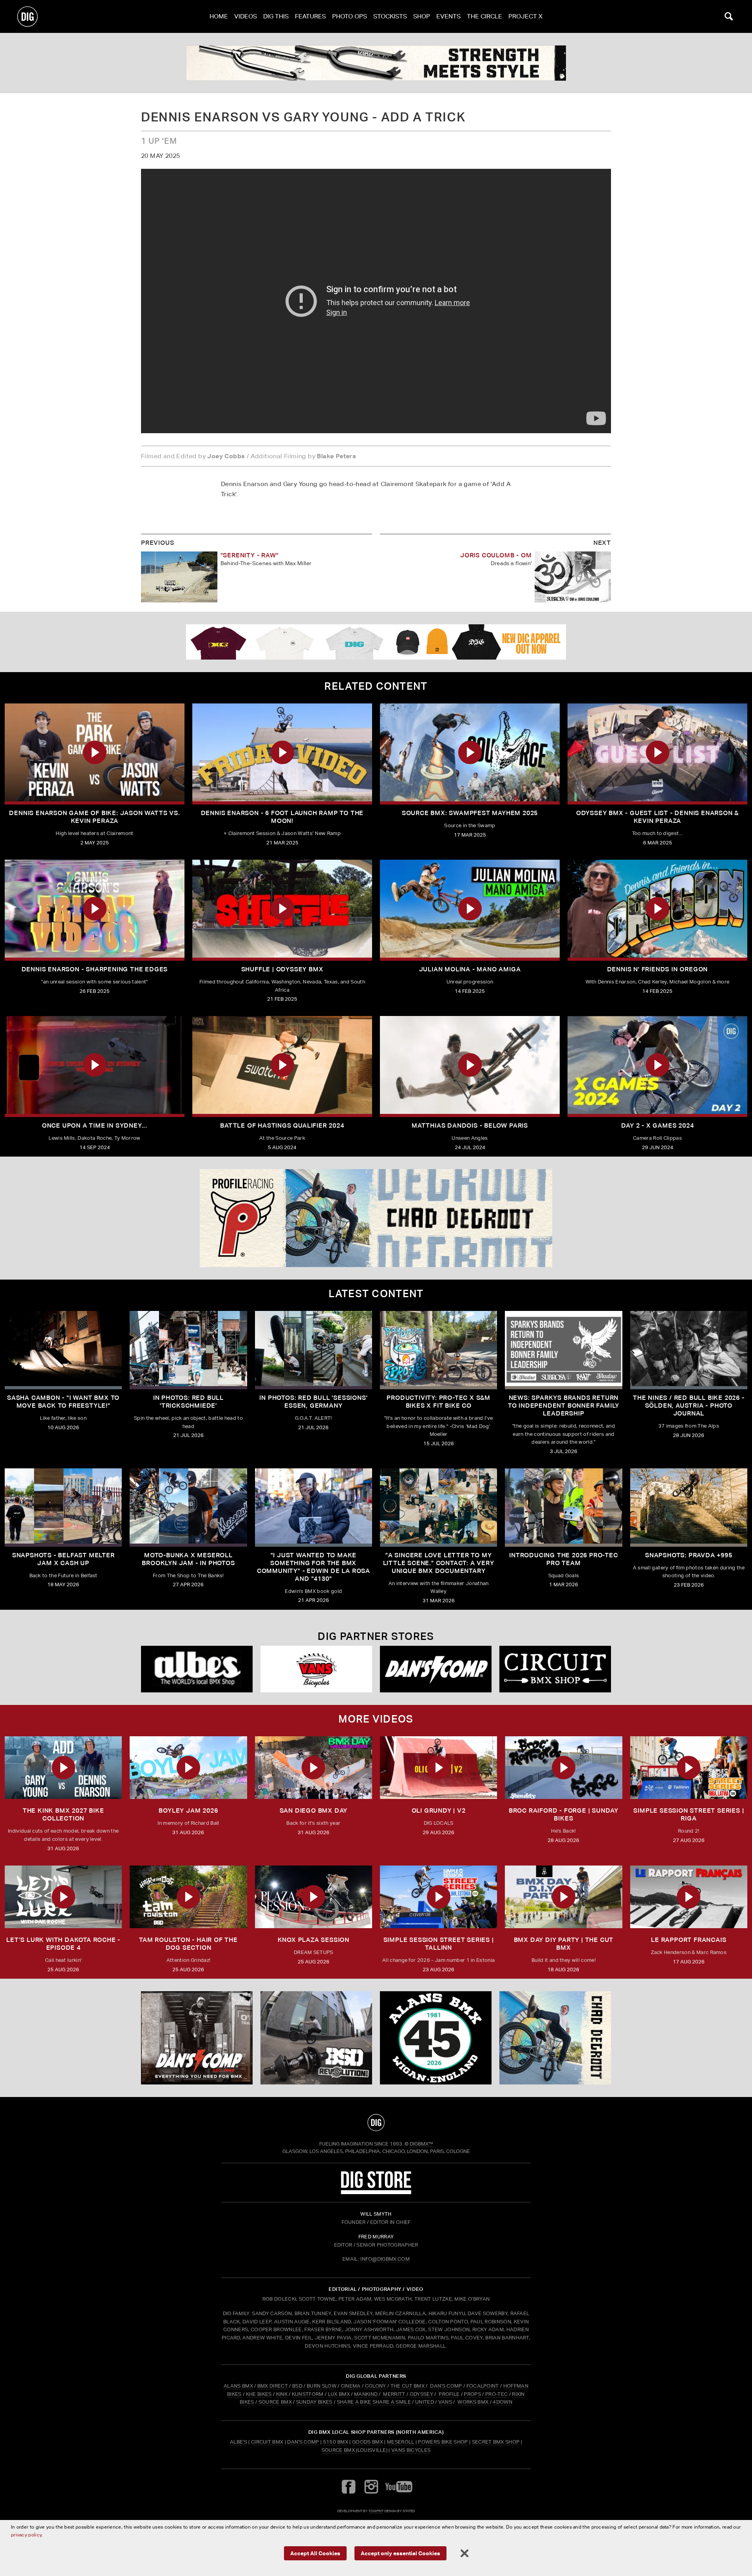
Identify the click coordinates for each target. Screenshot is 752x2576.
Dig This (276, 16)
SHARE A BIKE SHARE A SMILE (374, 2402)
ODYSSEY (421, 2394)
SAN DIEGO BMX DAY (314, 1810)
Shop (422, 16)
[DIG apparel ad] (376, 642)
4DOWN (503, 2402)
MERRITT (394, 2394)
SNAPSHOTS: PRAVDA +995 (689, 1555)
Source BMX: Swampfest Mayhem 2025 (470, 813)
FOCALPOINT (483, 2386)
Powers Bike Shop (443, 2442)
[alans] (436, 2038)
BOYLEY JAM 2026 (188, 1810)
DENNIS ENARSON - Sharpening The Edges (95, 969)
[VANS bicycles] (316, 1669)
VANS (445, 2402)
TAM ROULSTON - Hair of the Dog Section (188, 1944)
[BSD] (316, 2038)
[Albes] (197, 1669)
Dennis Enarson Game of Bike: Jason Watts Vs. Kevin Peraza (94, 817)
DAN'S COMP (446, 2386)
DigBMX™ (421, 2144)
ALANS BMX (238, 2386)
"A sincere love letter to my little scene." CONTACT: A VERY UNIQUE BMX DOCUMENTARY (439, 1563)
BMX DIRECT (273, 2386)
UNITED (425, 2402)
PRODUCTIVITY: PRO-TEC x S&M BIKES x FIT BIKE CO (438, 1402)
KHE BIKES (259, 2394)
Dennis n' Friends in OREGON (658, 969)
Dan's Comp (303, 2442)
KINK (282, 2394)
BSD (297, 2386)
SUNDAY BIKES (314, 2402)
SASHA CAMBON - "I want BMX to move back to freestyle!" (63, 1402)
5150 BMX (336, 2442)
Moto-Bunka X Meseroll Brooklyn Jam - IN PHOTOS (188, 1559)
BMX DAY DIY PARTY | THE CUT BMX (564, 1944)
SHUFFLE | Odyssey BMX (282, 969)
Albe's (239, 2442)
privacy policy (26, 2535)
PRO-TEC (496, 2394)
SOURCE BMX (275, 2402)
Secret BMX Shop (496, 2442)
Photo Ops (350, 16)
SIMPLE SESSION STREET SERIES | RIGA (689, 1814)
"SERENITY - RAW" (250, 555)
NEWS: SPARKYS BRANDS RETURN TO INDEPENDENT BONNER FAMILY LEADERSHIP (564, 1406)
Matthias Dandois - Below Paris (470, 1125)
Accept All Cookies (315, 2553)
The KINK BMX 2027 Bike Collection (63, 1814)
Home (219, 16)
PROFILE (449, 2394)
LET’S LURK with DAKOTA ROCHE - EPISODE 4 (63, 1944)
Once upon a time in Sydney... (95, 1125)
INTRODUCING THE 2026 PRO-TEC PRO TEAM (563, 1559)
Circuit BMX (267, 2442)
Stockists (390, 16)
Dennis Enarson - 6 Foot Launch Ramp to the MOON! (282, 817)
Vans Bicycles (411, 2450)
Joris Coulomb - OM (496, 555)
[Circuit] (555, 1669)
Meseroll (401, 2442)
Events (448, 16)
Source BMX (338, 2450)
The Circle (484, 16)
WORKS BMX (474, 2402)
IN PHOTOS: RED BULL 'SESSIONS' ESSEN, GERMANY (313, 1402)
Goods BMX (368, 2442)
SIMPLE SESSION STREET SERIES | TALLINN (439, 1944)
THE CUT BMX (408, 2386)
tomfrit (376, 2511)
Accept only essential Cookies (400, 2553)
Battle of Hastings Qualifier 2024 (282, 1125)
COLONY (376, 2386)
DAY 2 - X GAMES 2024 (658, 1125)
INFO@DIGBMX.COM (385, 2259)
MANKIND (366, 2394)
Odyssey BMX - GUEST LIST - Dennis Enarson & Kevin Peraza (657, 817)
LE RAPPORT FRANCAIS (689, 1940)
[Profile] (555, 2038)
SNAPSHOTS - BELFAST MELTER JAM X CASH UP (63, 1559)
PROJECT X (525, 16)
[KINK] (376, 63)
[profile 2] (376, 1218)
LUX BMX (339, 2394)
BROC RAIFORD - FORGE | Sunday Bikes (564, 1814)
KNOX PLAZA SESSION (314, 1940)
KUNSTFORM (308, 2394)
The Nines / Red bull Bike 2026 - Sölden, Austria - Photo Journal (689, 1406)
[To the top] (376, 2122)
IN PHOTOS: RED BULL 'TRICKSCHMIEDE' (188, 1402)
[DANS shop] (436, 1669)
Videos (246, 16)
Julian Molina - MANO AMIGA (470, 969)
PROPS (472, 2394)
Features (310, 16)
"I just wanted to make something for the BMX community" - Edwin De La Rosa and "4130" (314, 1567)
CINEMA (351, 2386)
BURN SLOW (322, 2386)
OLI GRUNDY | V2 (439, 1810)
